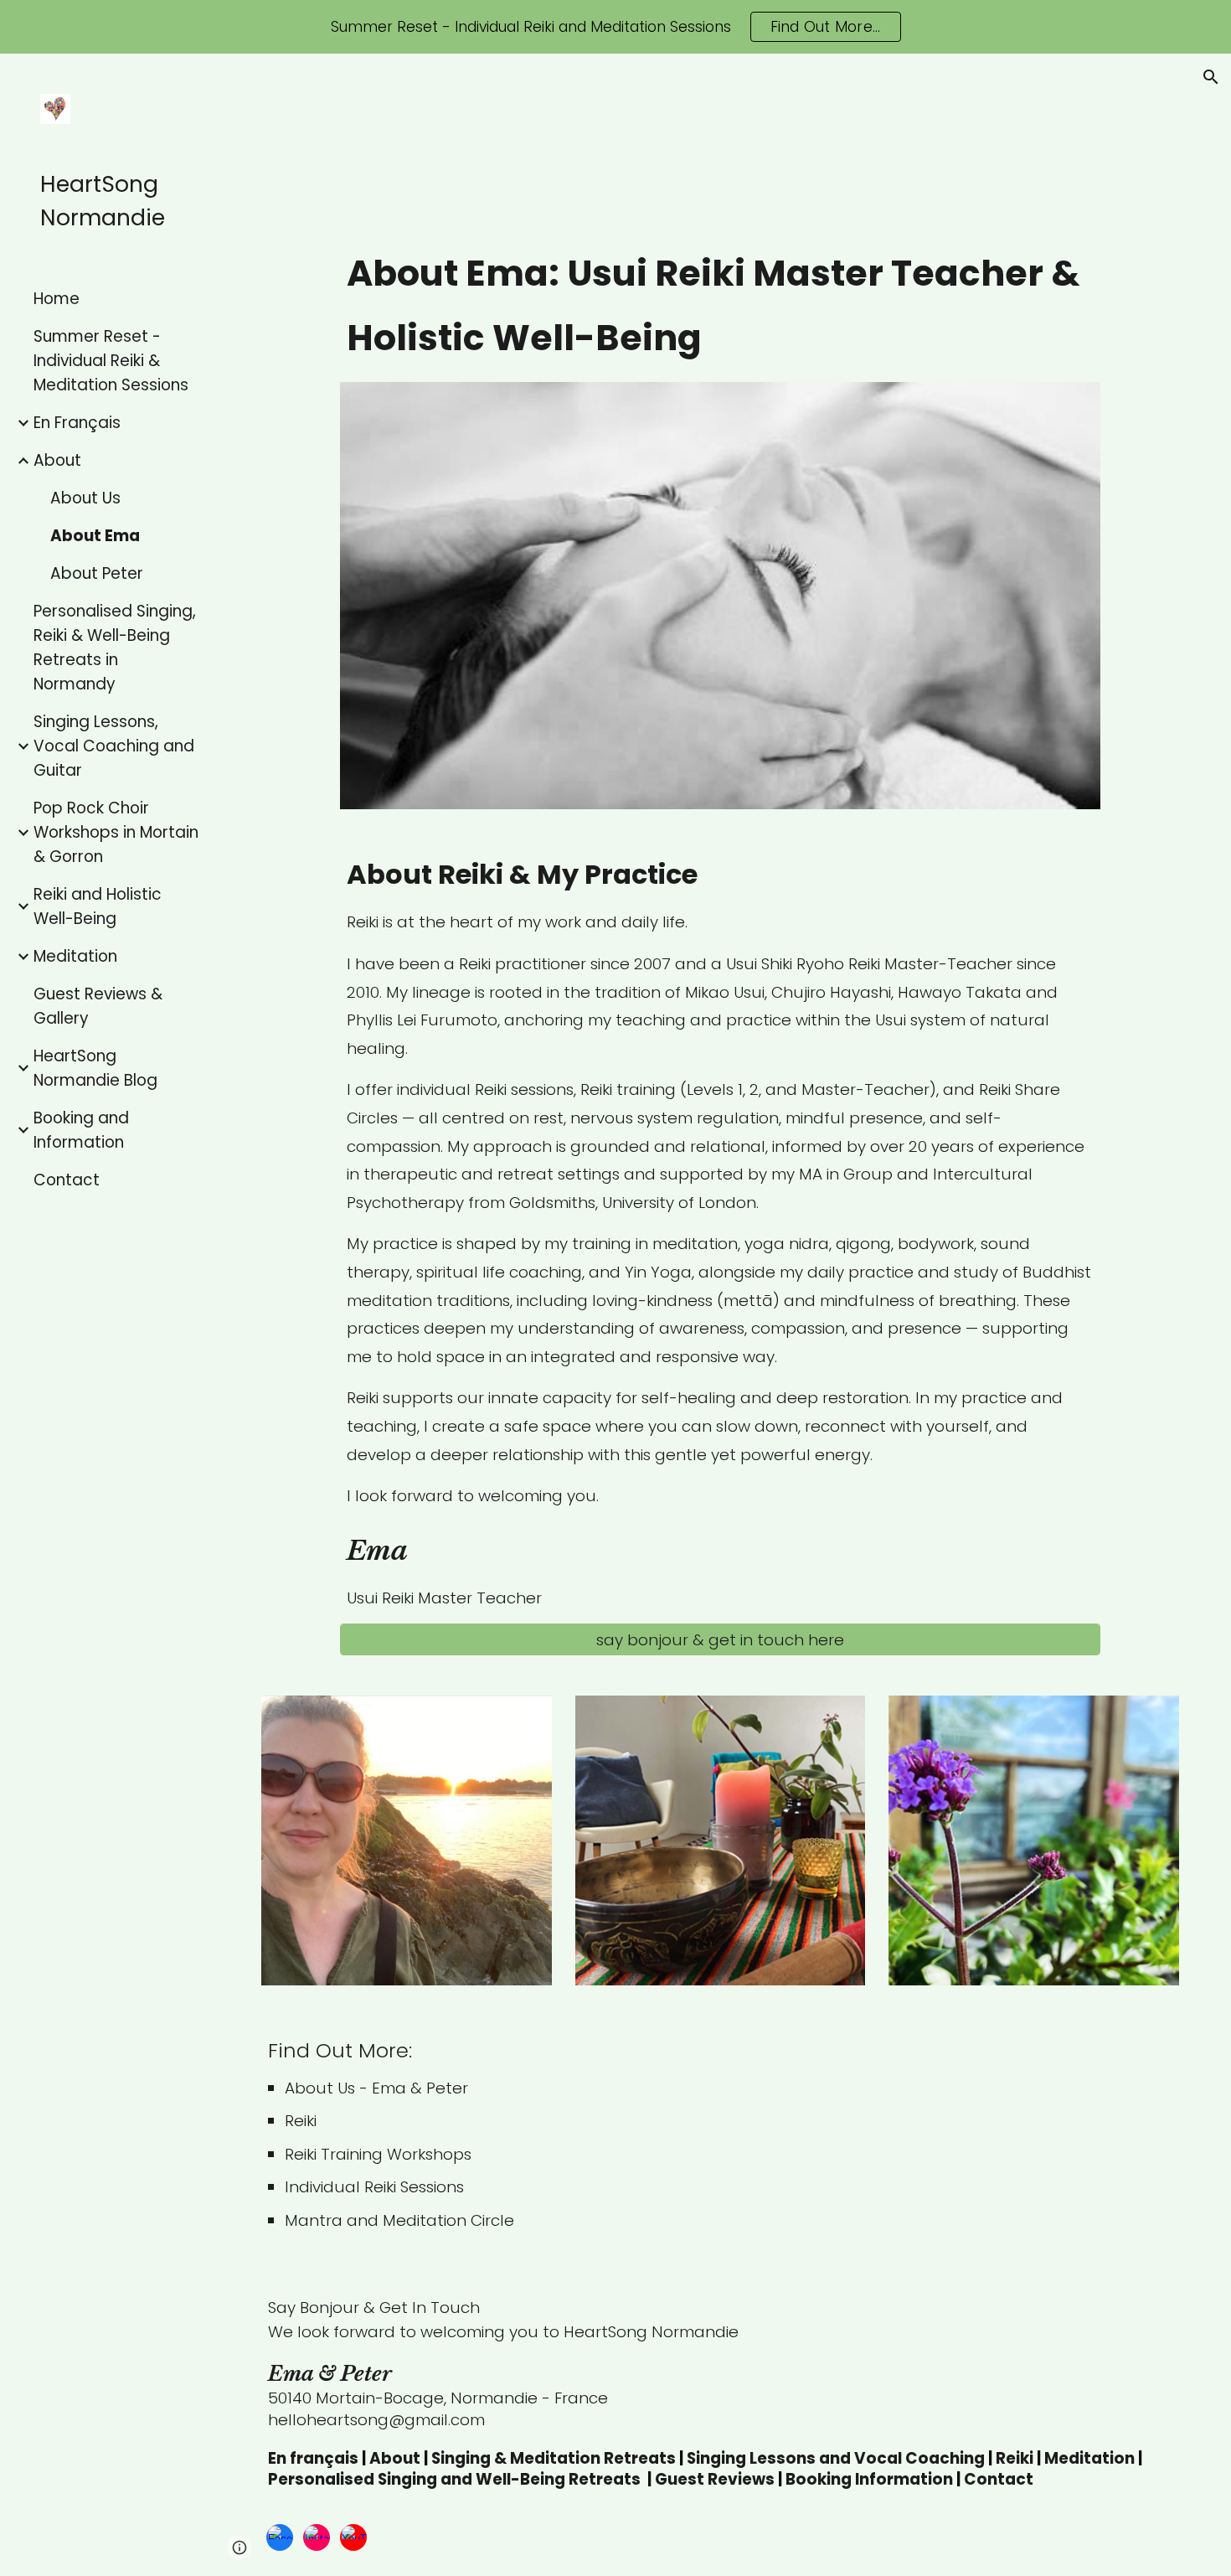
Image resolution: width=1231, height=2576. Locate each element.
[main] (721, 306)
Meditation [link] (75, 956)
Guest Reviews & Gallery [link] (98, 1006)
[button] (1211, 77)
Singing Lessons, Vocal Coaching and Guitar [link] (114, 746)
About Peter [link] (97, 573)
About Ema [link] (95, 536)
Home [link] (57, 299)
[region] (615, 27)
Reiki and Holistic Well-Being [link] (98, 906)
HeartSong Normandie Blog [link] (95, 1068)
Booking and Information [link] (81, 1130)
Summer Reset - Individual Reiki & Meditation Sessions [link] (111, 361)
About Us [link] (85, 498)
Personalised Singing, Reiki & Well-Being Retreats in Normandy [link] (115, 648)
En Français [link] (77, 423)
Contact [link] (67, 1180)
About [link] (57, 460)
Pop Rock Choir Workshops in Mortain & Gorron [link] (116, 832)
